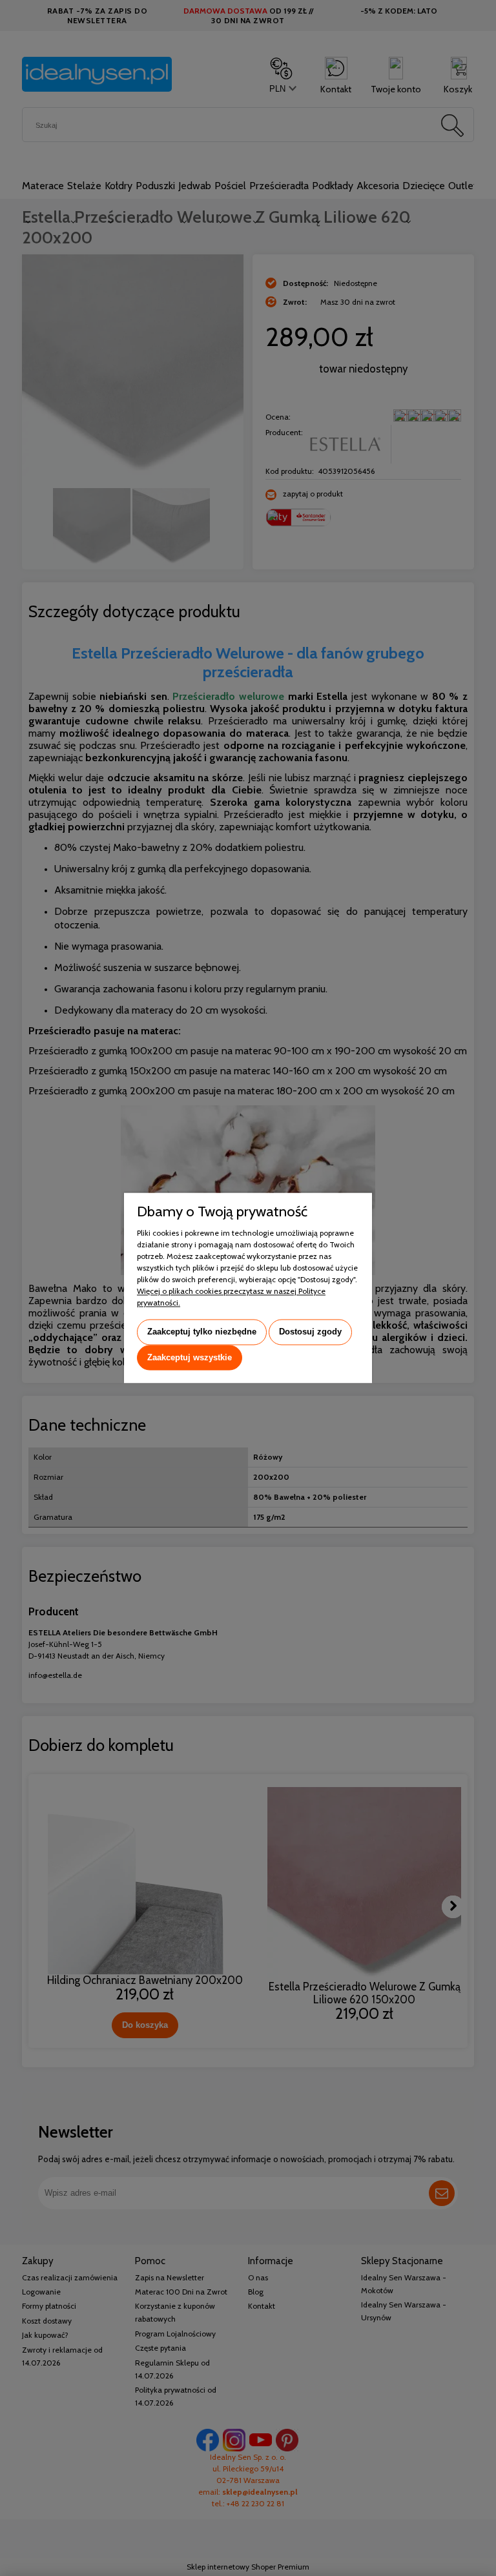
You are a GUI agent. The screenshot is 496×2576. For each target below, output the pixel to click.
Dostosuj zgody (310, 1332)
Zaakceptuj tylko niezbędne (202, 1332)
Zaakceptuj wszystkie (190, 1357)
